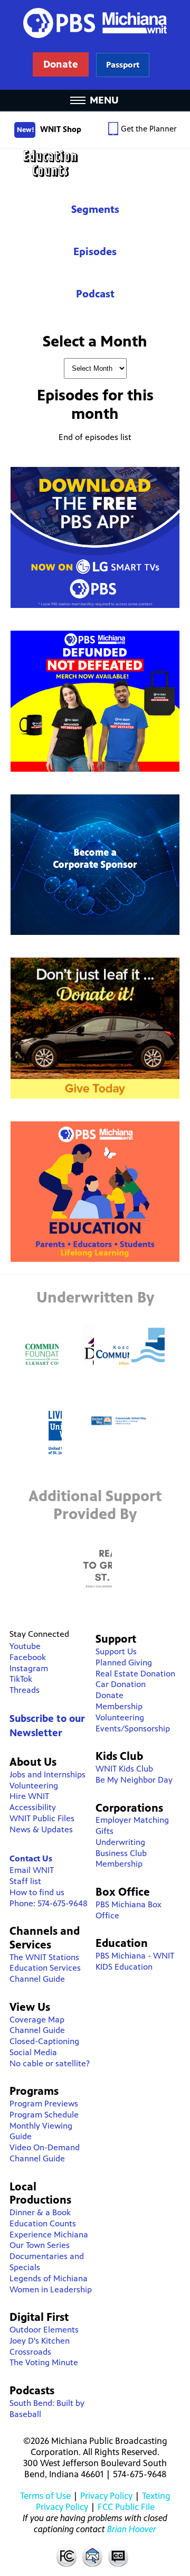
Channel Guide (37, 1979)
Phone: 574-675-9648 (49, 1903)
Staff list (25, 1881)
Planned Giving (124, 1662)
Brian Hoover (132, 2529)
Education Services (45, 1968)
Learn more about (123, 65)
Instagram (29, 1668)
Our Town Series (40, 2245)
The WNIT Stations (44, 1957)
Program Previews (44, 2104)
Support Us (116, 1651)
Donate (110, 1695)
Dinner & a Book (40, 2212)
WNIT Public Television (95, 45)
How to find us (37, 1892)
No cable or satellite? (50, 2063)
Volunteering (34, 1786)
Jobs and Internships (47, 1774)
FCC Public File (126, 2507)
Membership (119, 1706)
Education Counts (95, 163)
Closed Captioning (119, 2556)
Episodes (95, 252)
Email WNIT (32, 1870)
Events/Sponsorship (133, 1729)
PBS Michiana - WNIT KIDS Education (135, 1961)
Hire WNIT (29, 1796)
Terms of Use (45, 2496)
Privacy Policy (106, 2496)
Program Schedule (44, 2115)
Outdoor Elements (44, 2330)
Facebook (28, 1657)
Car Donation (121, 1684)
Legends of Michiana (49, 2278)
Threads (25, 1690)
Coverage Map (37, 2020)
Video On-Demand (45, 2147)
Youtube (25, 1646)
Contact (92, 2556)
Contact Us (31, 1858)
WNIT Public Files (42, 1818)
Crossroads (30, 2352)
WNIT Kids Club (124, 1769)
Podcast (95, 294)
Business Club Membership (121, 1859)
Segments (95, 209)
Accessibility (33, 1807)
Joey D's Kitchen (40, 2341)
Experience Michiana (49, 2235)
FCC (66, 2556)
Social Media (33, 2052)
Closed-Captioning (44, 2041)
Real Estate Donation (135, 1674)
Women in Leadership (51, 2289)
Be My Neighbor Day (134, 1780)
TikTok (21, 1679)
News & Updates (41, 1829)
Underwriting (120, 1842)
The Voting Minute (44, 2362)
